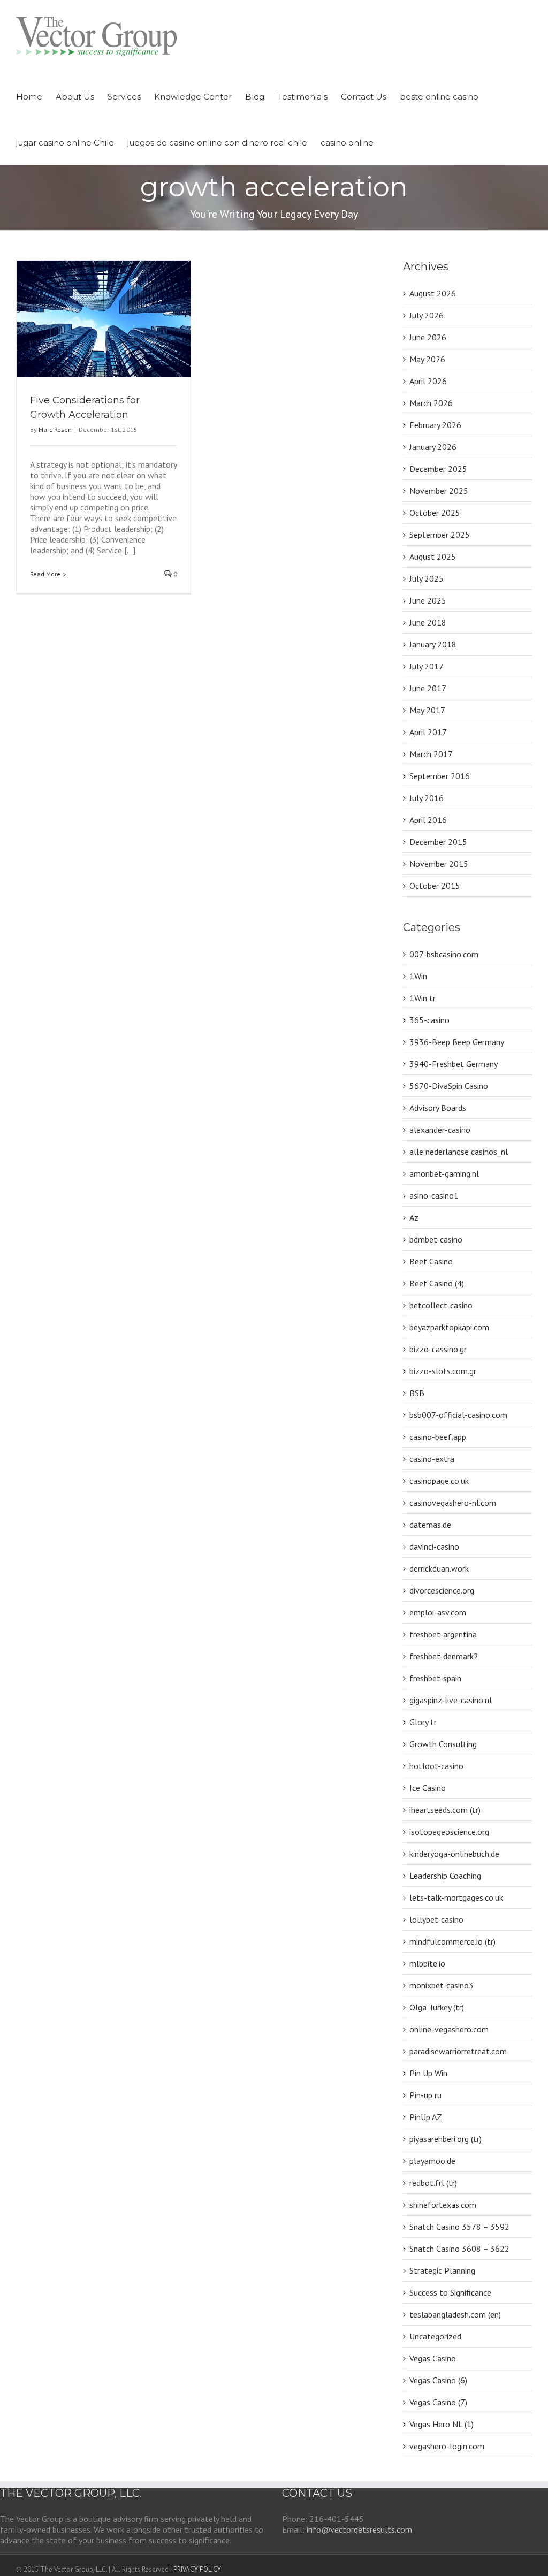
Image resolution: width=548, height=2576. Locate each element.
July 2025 (427, 578)
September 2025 (440, 535)
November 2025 (439, 491)
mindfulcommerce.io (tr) (452, 1941)
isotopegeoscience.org (449, 1832)
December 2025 (438, 469)
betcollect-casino (441, 1305)
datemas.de (430, 1525)
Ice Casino (428, 1788)
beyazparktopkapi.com (449, 1327)
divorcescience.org (442, 1590)
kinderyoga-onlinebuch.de (454, 1854)
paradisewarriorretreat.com (458, 2051)
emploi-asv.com (438, 1612)
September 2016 (440, 776)
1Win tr (423, 998)
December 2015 (438, 842)
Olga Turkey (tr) (437, 2007)
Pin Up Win (428, 2073)
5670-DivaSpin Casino (449, 1086)
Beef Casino (431, 1261)
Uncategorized (435, 2336)
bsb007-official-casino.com (458, 1415)
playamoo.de (432, 2161)
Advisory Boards (438, 1108)
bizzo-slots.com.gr (443, 1371)
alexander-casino (440, 1130)
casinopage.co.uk (439, 1481)
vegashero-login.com (447, 2446)
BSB (417, 1393)
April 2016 (428, 820)
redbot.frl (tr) (433, 2183)
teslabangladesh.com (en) (455, 2314)
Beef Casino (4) (437, 1283)
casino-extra (432, 1459)
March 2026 (431, 403)
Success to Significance (450, 2292)
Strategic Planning (442, 2270)
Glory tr (423, 1722)
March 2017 (431, 754)
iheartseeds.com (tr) (445, 1810)
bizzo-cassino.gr (438, 1349)
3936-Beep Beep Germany (457, 1042)
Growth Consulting (443, 1744)
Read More (45, 574)
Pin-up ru (425, 2095)
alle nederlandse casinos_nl (459, 1152)
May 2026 (427, 359)
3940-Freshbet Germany (454, 1064)
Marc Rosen (55, 429)
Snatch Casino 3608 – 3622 (459, 2249)
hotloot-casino (436, 1766)
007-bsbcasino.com (444, 954)
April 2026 (428, 381)
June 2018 (428, 622)
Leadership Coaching (445, 1876)
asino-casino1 (434, 1195)
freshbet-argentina (443, 1634)
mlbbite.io (427, 1963)
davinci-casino (434, 1546)
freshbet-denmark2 (444, 1656)
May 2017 (427, 710)
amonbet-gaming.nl (444, 1173)
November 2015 (439, 864)
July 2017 (427, 666)
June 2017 (428, 688)
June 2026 (428, 337)
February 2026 (435, 425)
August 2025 (433, 557)
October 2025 (435, 513)
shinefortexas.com (443, 2205)
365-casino (429, 1020)
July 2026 (427, 315)
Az (414, 1217)
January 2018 (433, 644)
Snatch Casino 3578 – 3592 (459, 2227)
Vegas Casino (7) (438, 2402)
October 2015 (435, 886)
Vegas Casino (433, 2358)
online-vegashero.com (449, 2029)
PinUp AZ (426, 2117)
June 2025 (428, 600)
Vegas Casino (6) (438, 2380)
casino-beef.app (438, 1437)
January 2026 (433, 447)
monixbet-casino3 (442, 1985)
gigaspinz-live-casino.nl (451, 1700)
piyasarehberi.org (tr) (446, 2139)
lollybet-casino (436, 1919)
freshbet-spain (435, 1678)
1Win (418, 976)
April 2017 (428, 732)
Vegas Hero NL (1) (442, 2424)
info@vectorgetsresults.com (359, 2529)
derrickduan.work (439, 1568)
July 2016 (427, 798)
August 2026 (433, 293)
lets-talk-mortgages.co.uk (456, 1897)
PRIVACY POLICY (197, 2569)
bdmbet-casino (436, 1239)
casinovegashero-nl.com (453, 1503)
